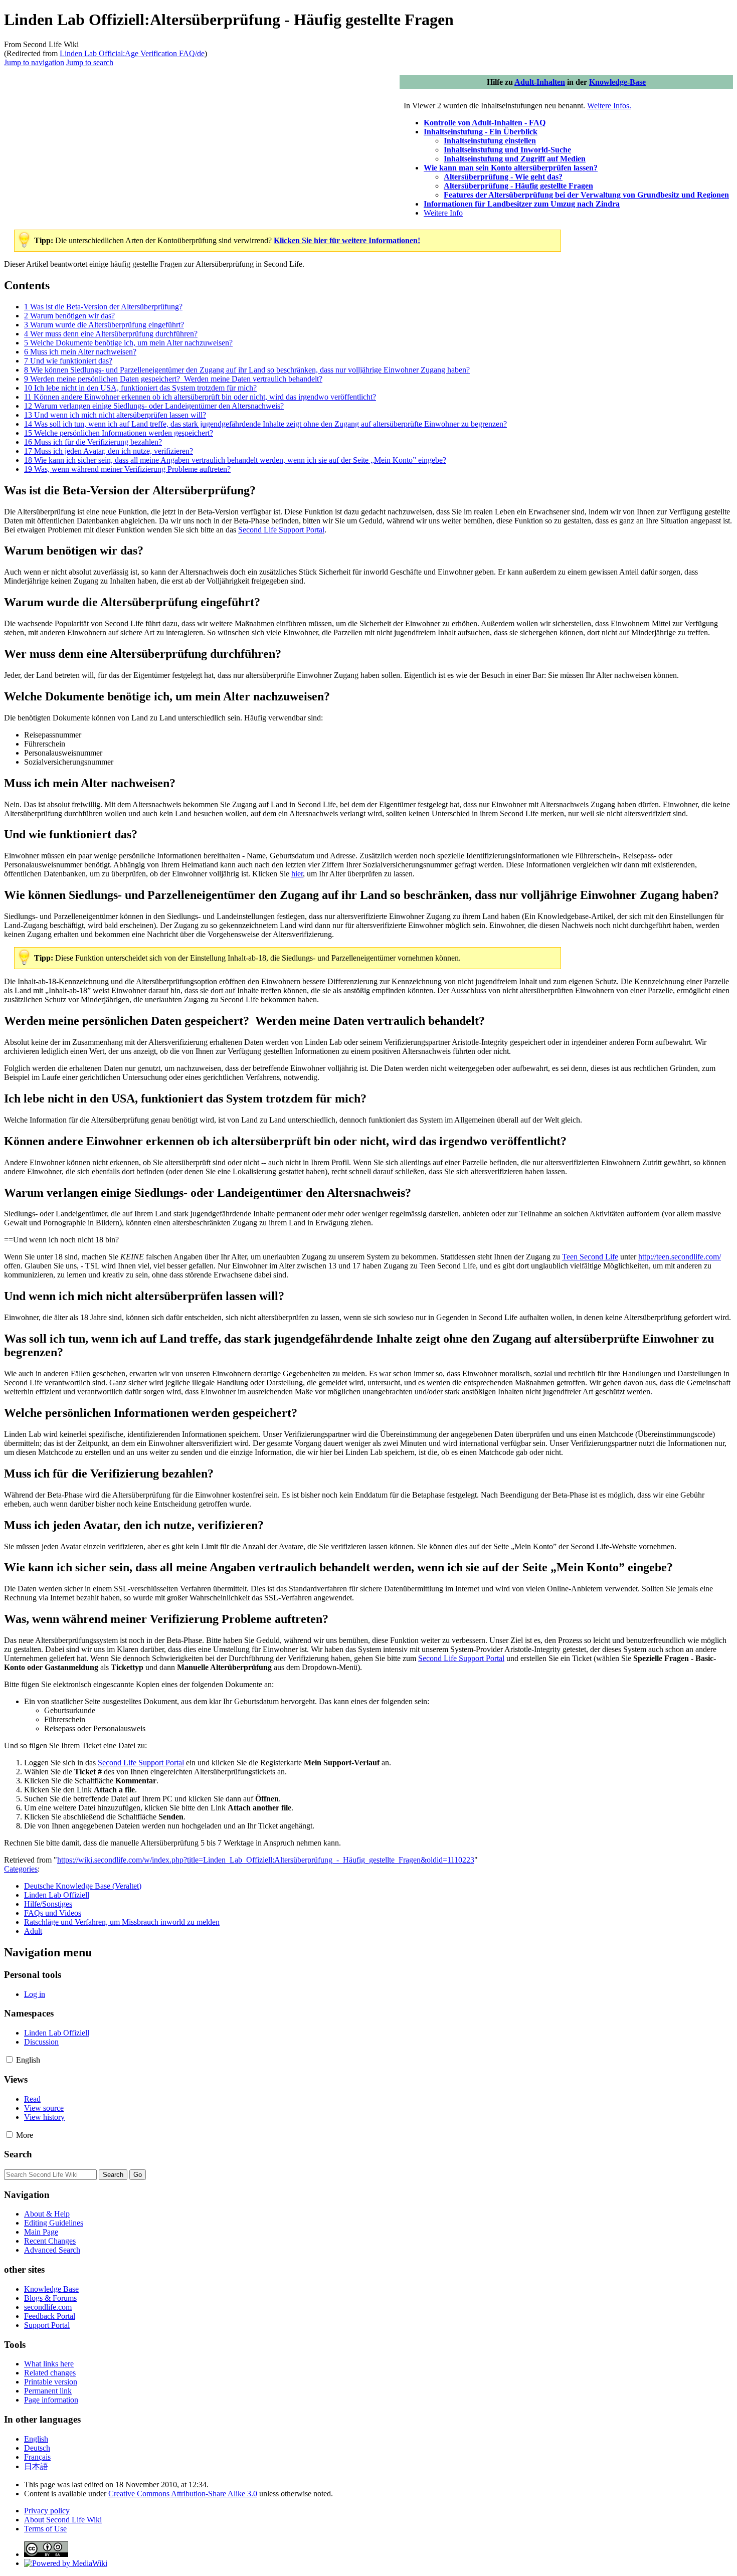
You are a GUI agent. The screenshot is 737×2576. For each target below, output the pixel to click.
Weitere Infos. (609, 106)
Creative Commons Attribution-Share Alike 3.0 (183, 2494)
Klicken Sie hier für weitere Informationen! (347, 240)
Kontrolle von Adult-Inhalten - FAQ (485, 123)
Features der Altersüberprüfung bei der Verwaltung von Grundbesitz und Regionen (586, 195)
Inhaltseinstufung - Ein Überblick (481, 132)
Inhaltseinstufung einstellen (490, 141)
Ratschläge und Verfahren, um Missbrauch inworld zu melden (122, 1922)
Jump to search (90, 62)
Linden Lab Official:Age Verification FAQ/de (132, 53)
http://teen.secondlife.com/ (680, 1257)
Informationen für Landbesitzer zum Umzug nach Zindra (522, 204)
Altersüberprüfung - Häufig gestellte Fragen (518, 186)
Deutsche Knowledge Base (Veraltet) (83, 1886)
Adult (33, 1931)
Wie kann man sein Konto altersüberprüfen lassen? (511, 168)
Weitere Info (443, 213)
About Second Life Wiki (63, 2520)
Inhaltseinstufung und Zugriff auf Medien (515, 159)
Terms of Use (45, 2529)
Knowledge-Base (617, 82)
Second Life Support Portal (281, 530)
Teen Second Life (590, 1257)
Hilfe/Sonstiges (48, 1904)
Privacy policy (47, 2511)
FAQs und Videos (53, 1913)
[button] (9, 2059)
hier (297, 874)
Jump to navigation (34, 62)
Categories (21, 1869)
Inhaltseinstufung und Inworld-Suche (507, 150)
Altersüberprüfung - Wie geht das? (503, 177)
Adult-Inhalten (540, 82)
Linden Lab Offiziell (57, 1895)
